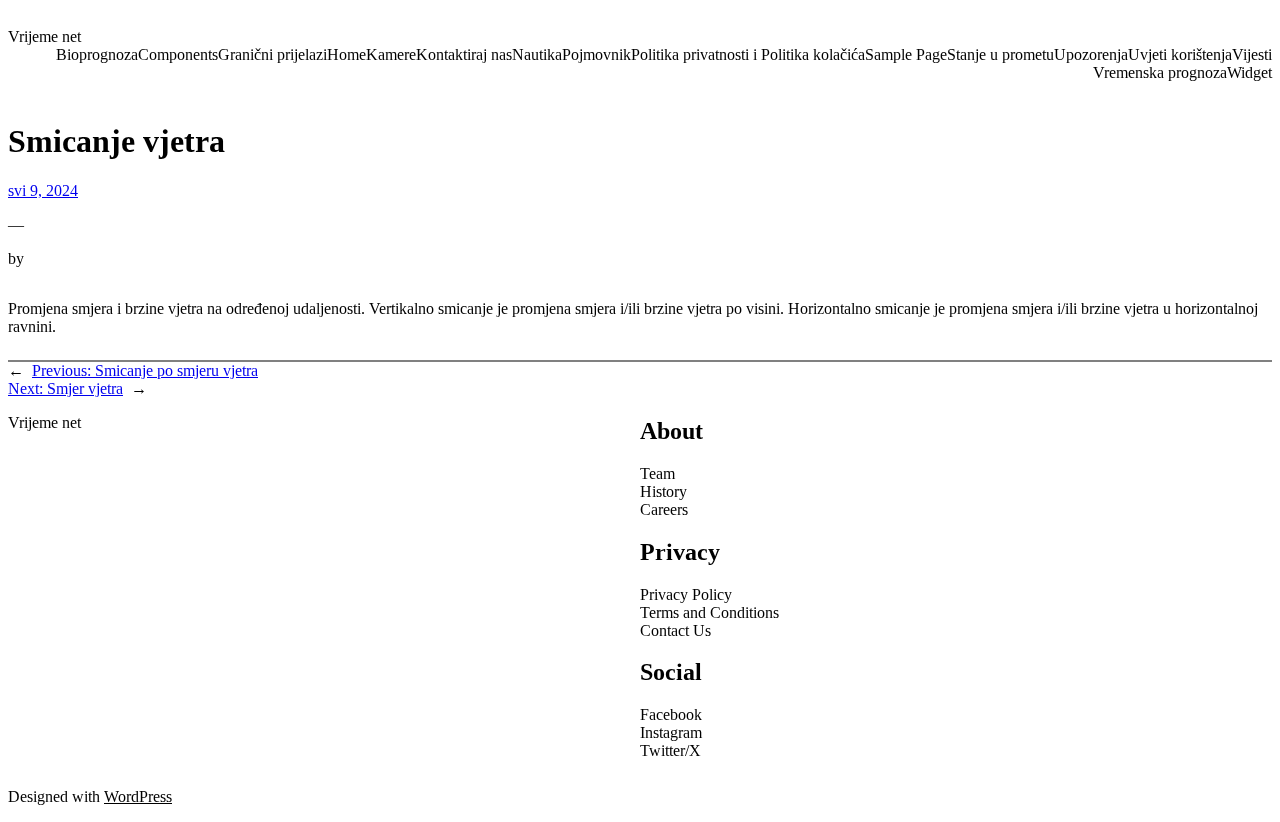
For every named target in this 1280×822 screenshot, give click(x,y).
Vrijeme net (44, 36)
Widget (1249, 72)
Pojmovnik (596, 54)
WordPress (138, 796)
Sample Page (906, 54)
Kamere (391, 54)
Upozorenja (1091, 54)
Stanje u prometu (1000, 54)
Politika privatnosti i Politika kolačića (748, 54)
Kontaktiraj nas (464, 54)
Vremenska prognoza (1160, 72)
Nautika (537, 54)
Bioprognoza (97, 54)
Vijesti (1252, 54)
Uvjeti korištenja (1180, 54)
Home (346, 54)
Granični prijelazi (272, 54)
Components (178, 54)
